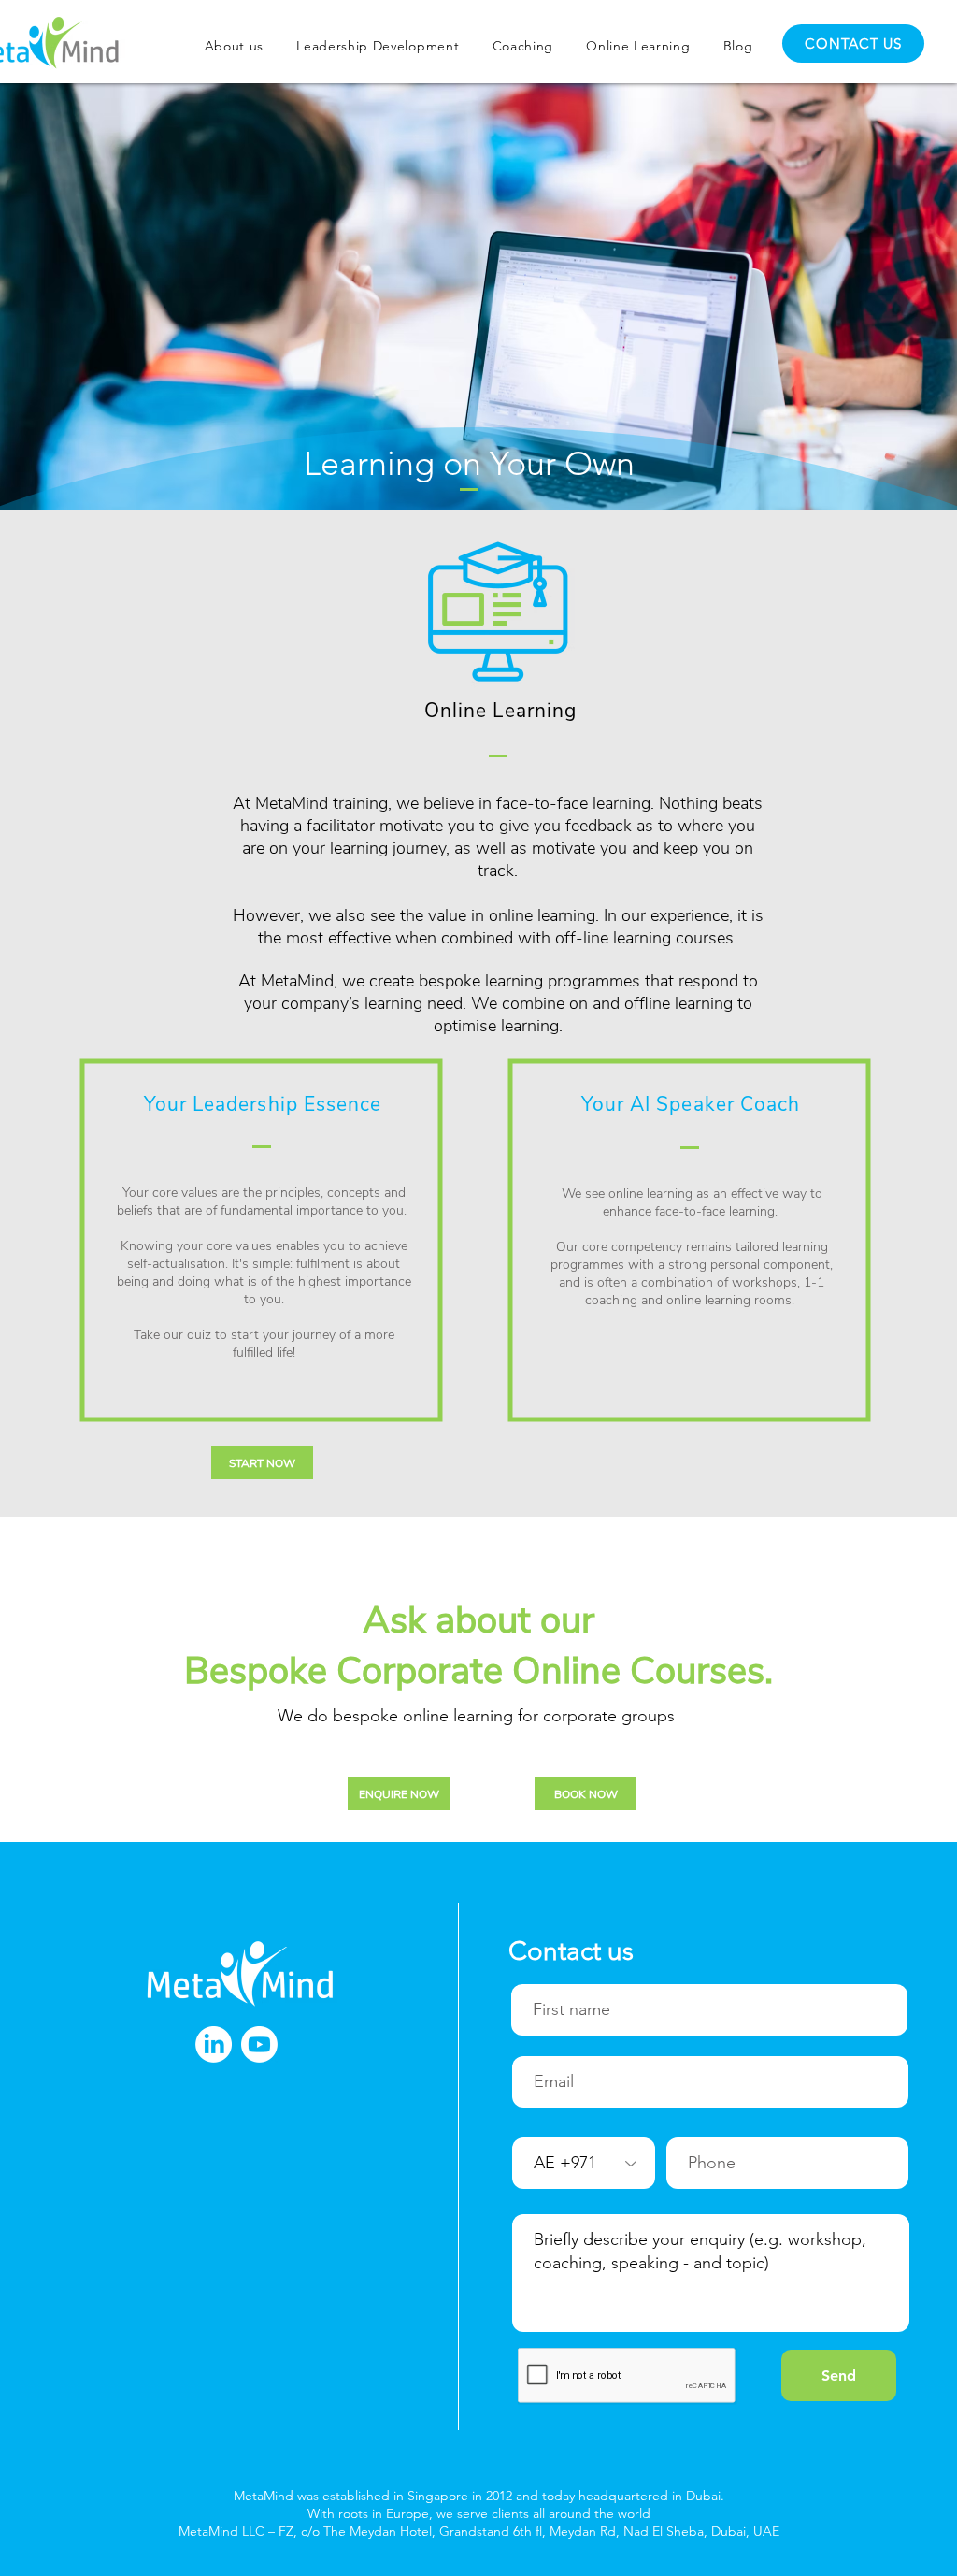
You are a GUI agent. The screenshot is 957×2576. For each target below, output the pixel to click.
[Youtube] (259, 2044)
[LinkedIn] (214, 2044)
